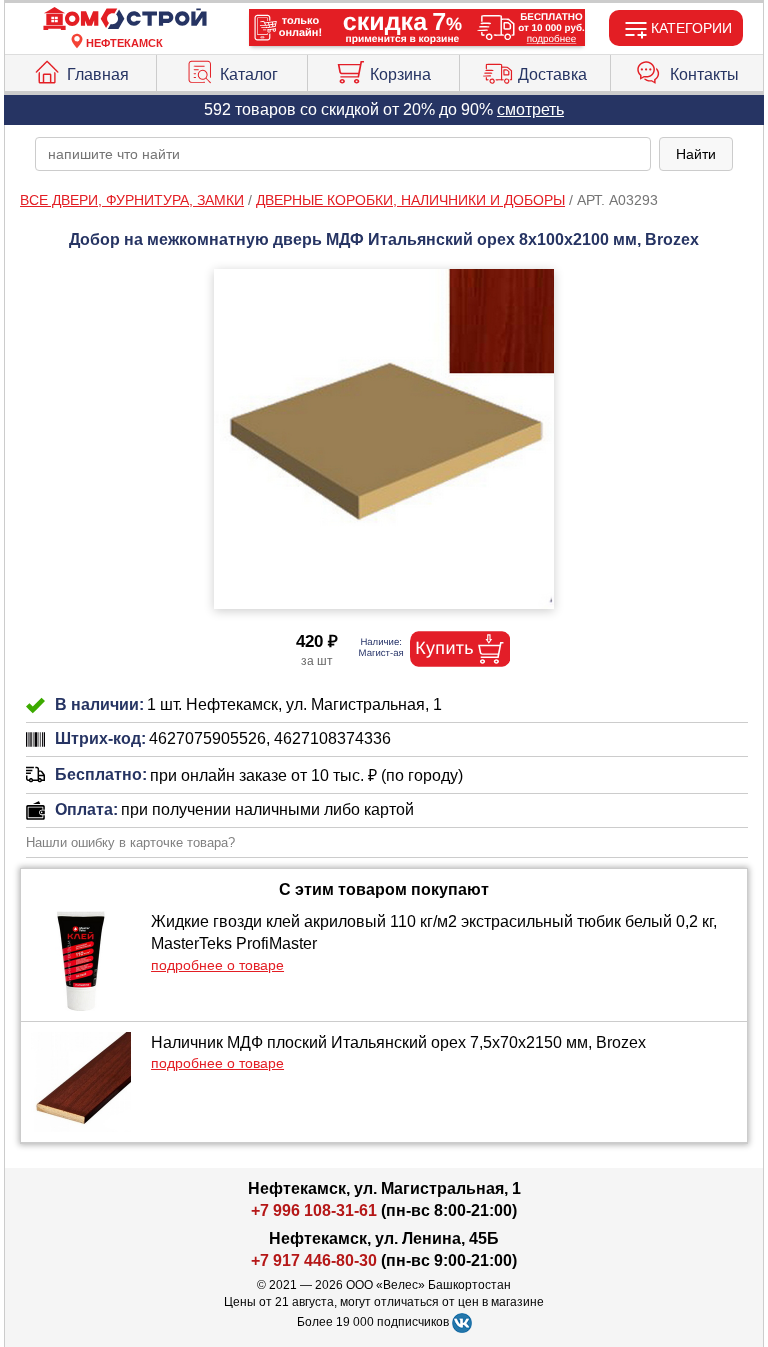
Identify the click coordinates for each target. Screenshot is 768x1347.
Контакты (704, 74)
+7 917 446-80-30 (314, 1260)
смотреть (530, 109)
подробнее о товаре (217, 965)
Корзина (400, 74)
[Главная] (125, 19)
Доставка (552, 74)
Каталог (249, 74)
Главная (98, 74)
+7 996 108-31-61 (314, 1210)
